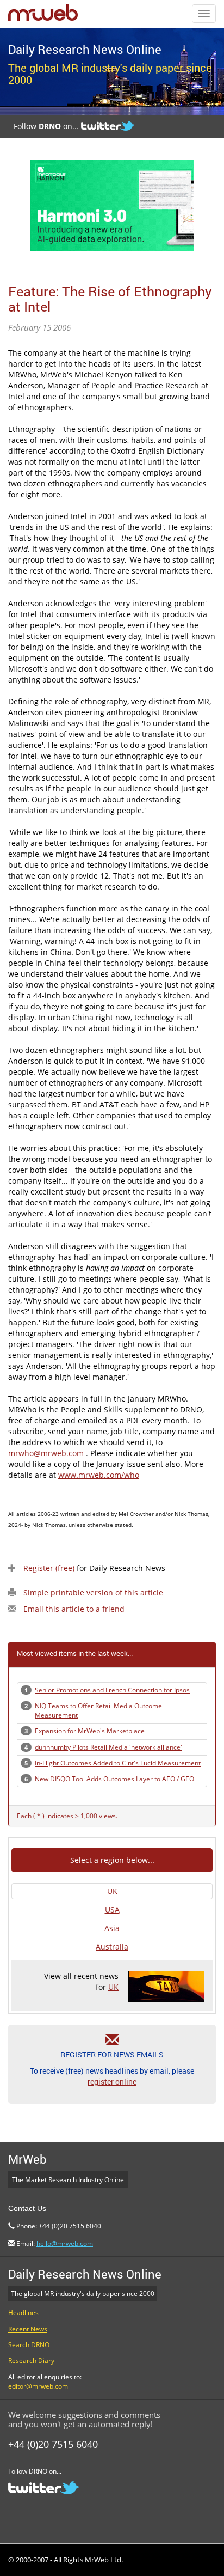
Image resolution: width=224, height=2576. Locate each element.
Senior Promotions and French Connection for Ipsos (112, 1690)
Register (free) (49, 1568)
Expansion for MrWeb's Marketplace (90, 1731)
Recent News (28, 2329)
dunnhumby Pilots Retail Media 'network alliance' (108, 1747)
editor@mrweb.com (38, 2386)
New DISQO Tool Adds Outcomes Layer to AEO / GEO (114, 1779)
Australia (112, 1947)
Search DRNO (29, 2345)
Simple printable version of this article (93, 1593)
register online (112, 2082)
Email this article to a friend (74, 1609)
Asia (112, 1928)
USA (112, 1910)
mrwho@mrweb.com (46, 1453)
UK (112, 1891)
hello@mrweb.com (65, 2243)
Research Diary (31, 2361)
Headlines (23, 2313)
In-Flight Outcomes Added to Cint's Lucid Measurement (118, 1763)
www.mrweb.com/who (99, 1475)
